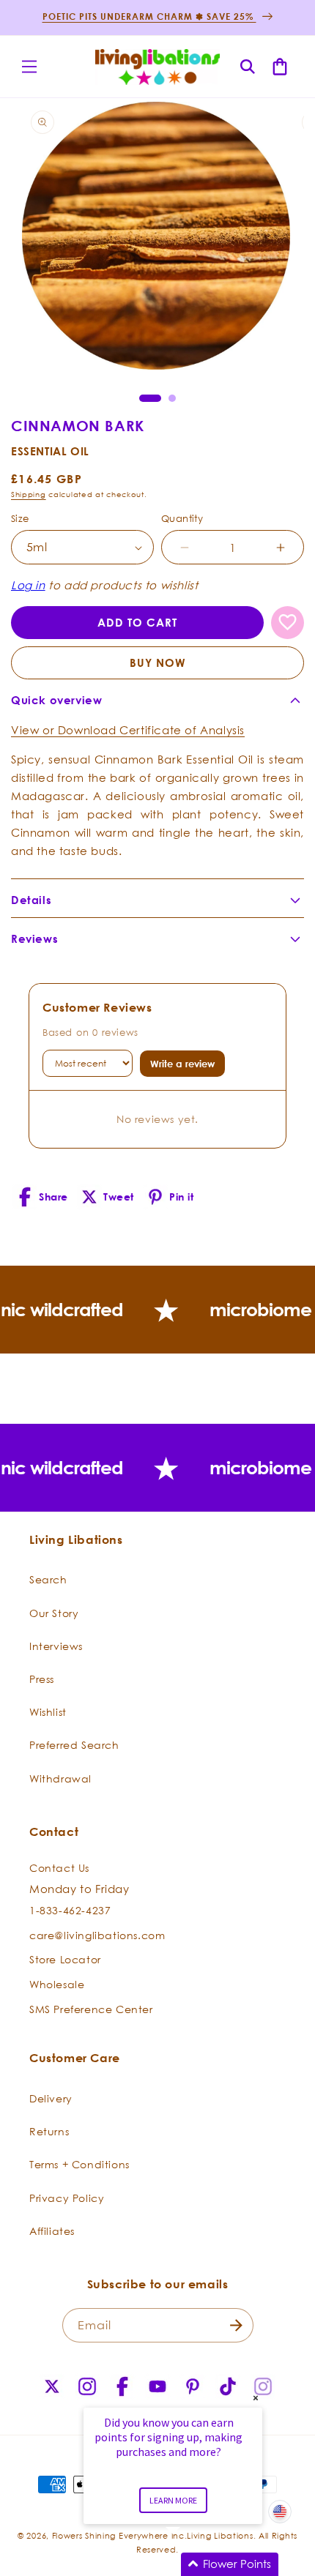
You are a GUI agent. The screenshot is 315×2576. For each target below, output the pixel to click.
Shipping (29, 494)
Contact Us (59, 1868)
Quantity (182, 518)
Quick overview (56, 700)
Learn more (173, 2500)
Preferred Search (74, 1745)
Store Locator (65, 1959)
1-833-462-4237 (70, 1910)
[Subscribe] (237, 2325)
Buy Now (158, 663)
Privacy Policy (67, 2198)
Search (48, 1579)
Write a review (182, 1064)
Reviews (34, 939)
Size (20, 518)
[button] (29, 67)
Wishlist (48, 1712)
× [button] (256, 2398)
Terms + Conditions (79, 2164)
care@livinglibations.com (97, 1935)
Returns (49, 2131)
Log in (28, 585)
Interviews (56, 1646)
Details (31, 900)
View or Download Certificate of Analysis (128, 730)
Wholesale (57, 1984)
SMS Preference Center (91, 2009)
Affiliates (52, 2231)
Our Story (54, 1613)
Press (42, 1679)
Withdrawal (60, 1778)
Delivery (51, 2098)
